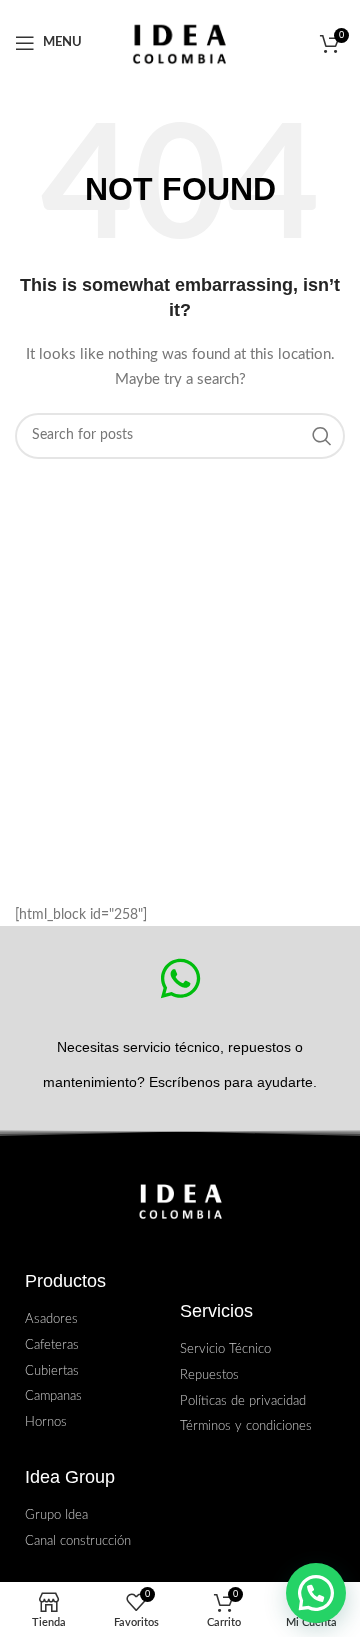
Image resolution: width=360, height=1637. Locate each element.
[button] (316, 1593)
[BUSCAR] (322, 436)
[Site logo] (180, 42)
